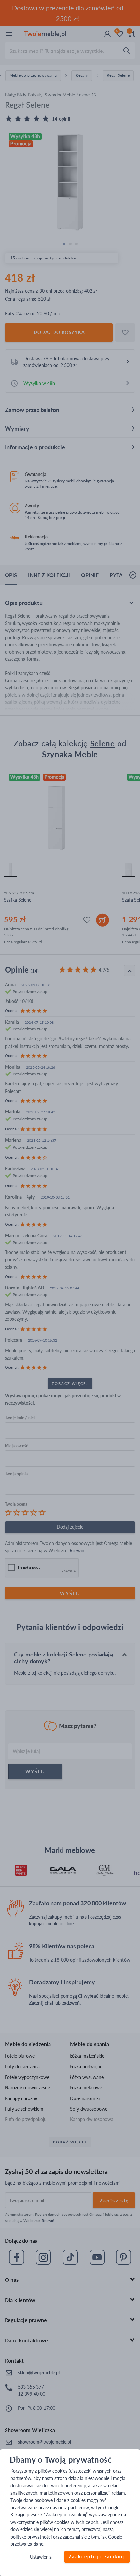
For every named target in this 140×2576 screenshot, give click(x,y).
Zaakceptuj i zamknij (97, 2557)
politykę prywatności (31, 2537)
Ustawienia (41, 2557)
